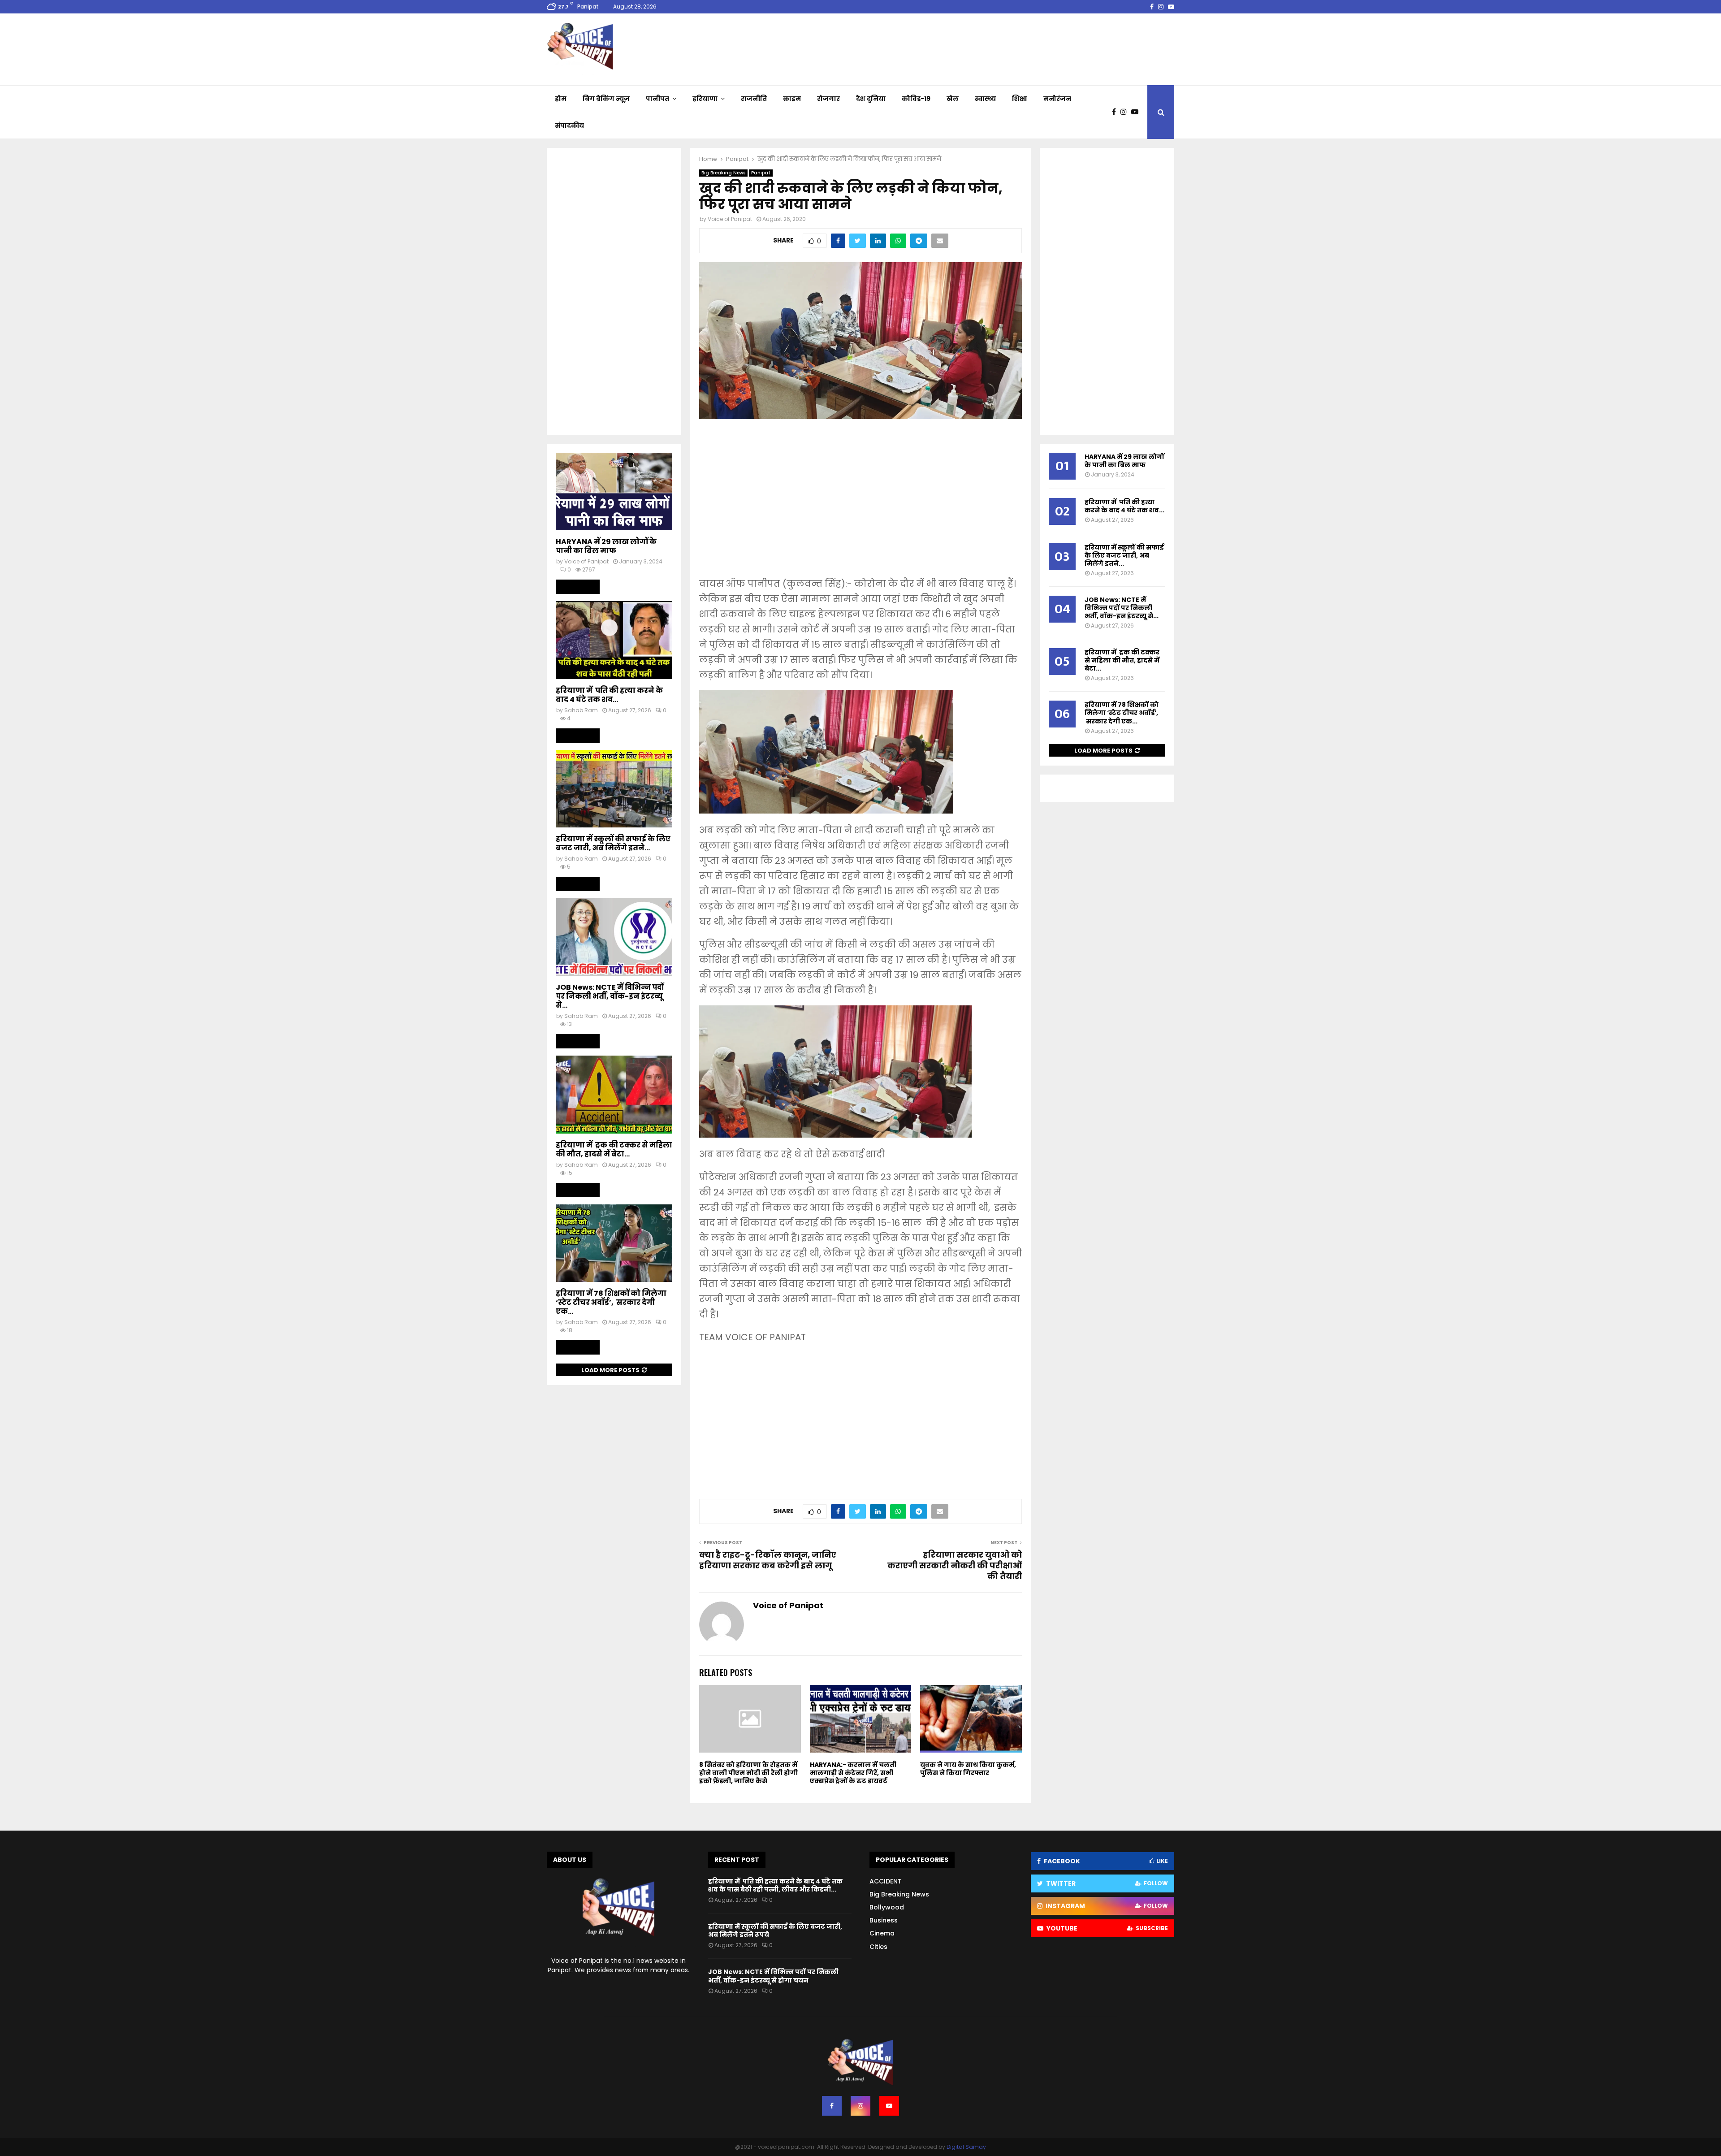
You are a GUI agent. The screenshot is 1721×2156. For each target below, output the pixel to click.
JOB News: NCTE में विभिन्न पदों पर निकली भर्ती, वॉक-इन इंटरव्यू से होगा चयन (773, 1976)
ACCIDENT (886, 1881)
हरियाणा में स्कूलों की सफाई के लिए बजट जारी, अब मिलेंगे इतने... (613, 843)
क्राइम (792, 99)
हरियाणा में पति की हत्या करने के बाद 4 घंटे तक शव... (609, 695)
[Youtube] (1137, 112)
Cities (878, 1947)
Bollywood (887, 1907)
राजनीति (754, 99)
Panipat (761, 173)
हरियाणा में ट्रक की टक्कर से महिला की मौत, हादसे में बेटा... (614, 1149)
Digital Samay (966, 2147)
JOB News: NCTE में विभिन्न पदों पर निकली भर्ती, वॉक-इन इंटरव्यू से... (610, 996)
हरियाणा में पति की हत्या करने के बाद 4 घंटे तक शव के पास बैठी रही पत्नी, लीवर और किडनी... (775, 1885)
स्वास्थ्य (985, 99)
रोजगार (828, 99)
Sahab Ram (581, 710)
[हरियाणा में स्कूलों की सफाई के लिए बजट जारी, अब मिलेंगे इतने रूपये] (614, 789)
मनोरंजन (1057, 99)
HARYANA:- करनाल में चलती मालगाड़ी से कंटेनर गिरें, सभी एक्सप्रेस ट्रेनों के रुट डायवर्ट (853, 1773)
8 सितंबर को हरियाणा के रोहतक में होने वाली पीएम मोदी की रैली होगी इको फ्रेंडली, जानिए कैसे (748, 1773)
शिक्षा (1020, 99)
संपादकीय (569, 126)
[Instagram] (1126, 112)
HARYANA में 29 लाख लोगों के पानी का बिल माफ (606, 546)
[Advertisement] (860, 504)
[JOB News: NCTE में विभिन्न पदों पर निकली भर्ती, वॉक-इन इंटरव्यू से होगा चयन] (614, 937)
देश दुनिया (871, 99)
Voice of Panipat (730, 219)
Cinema (882, 1933)
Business (884, 1920)
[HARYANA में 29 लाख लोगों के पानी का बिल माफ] (614, 491)
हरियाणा (705, 99)
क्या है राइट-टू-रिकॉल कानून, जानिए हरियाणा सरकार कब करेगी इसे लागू (768, 1560)
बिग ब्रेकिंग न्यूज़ (606, 99)
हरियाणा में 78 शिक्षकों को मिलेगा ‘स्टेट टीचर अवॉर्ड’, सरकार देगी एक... (611, 1302)
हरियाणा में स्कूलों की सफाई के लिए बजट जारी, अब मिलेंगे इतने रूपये (775, 1931)
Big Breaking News (723, 173)
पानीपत (657, 99)
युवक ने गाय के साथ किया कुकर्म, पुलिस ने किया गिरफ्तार (968, 1769)
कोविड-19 (916, 99)
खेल (953, 99)
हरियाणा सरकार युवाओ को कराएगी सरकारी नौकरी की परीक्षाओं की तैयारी (955, 1565)
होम (561, 99)
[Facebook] (1116, 112)
